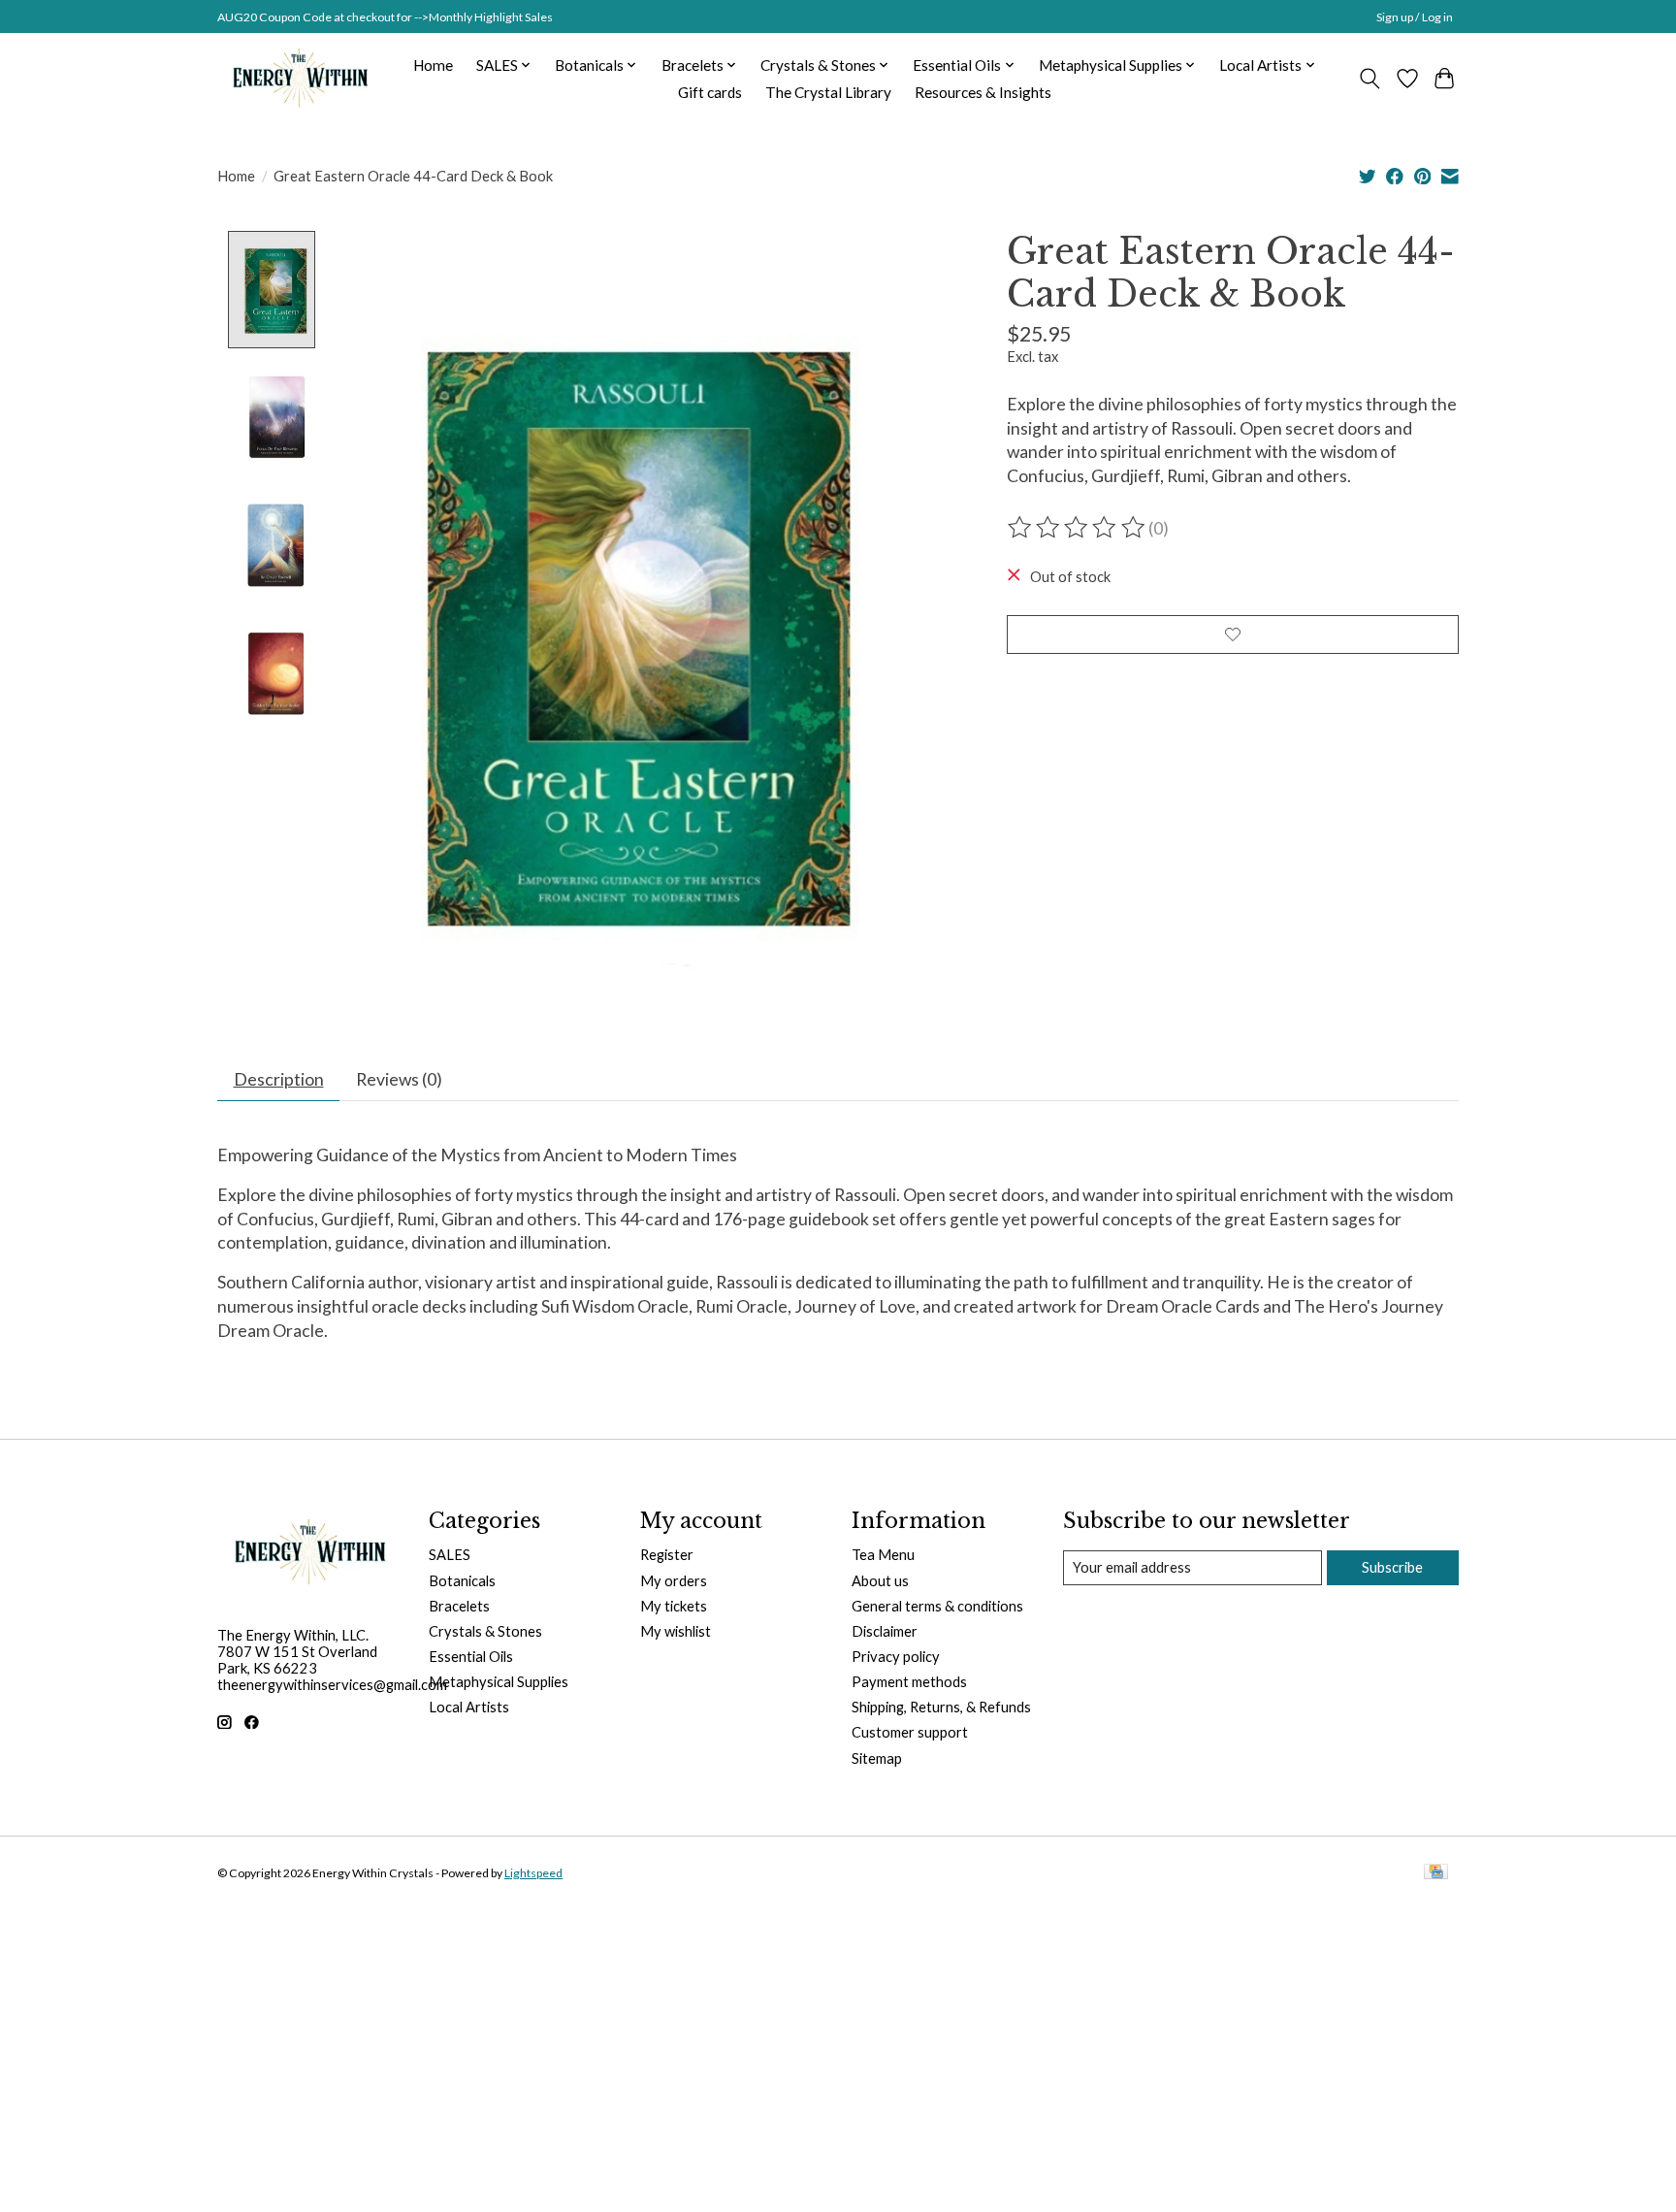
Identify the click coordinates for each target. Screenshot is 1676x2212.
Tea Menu (883, 1555)
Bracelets (459, 1606)
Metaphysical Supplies (499, 1682)
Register (667, 1555)
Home (433, 65)
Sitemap (877, 1758)
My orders (674, 1581)
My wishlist (676, 1631)
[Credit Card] (1436, 1873)
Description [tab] (279, 1079)
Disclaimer (885, 1631)
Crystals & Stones (485, 1631)
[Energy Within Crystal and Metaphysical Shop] (300, 79)
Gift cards (710, 92)
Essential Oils (471, 1657)
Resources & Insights (983, 92)
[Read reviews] (1078, 528)
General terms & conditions (937, 1606)
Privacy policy (896, 1657)
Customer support (910, 1732)
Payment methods (909, 1682)
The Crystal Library (828, 92)
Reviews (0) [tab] (399, 1079)
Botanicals (462, 1581)
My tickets (674, 1606)
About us (880, 1581)
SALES (450, 1555)
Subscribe (1392, 1567)
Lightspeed (533, 1873)
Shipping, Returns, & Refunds (941, 1707)
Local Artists (469, 1707)
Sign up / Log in (1415, 17)
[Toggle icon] (1370, 79)
